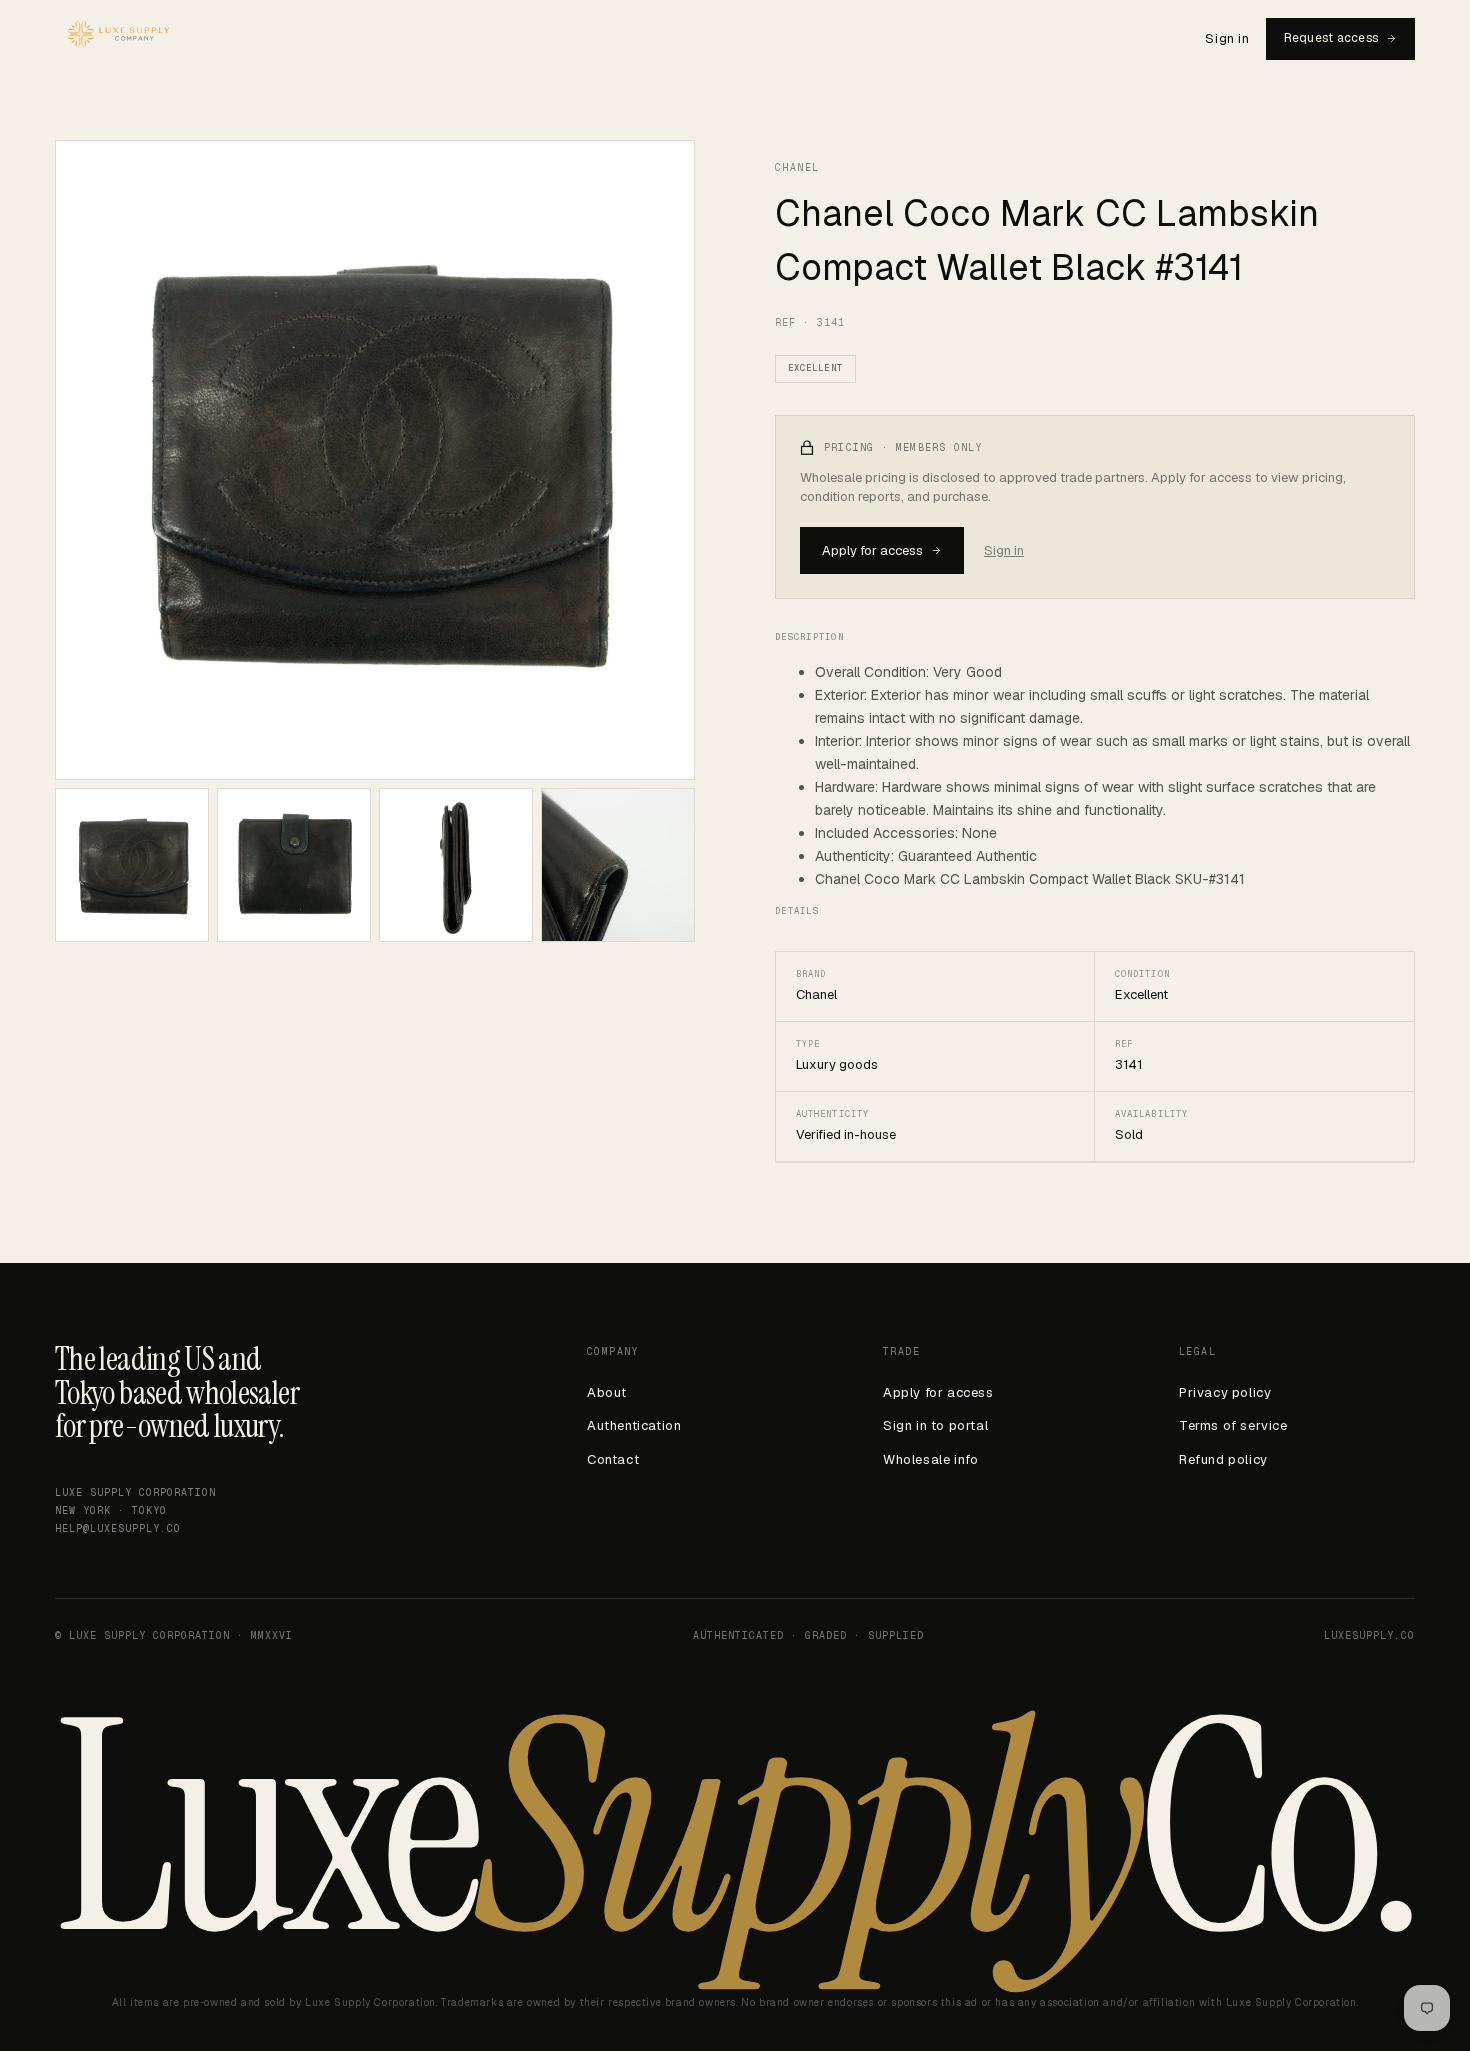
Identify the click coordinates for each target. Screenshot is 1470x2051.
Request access (1331, 38)
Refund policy (1223, 1459)
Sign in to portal (935, 1425)
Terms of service (1233, 1425)
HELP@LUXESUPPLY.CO (118, 1528)
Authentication (634, 1425)
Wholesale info (930, 1459)
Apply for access (872, 550)
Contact (613, 1459)
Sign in (1227, 38)
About (607, 1392)
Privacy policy (1225, 1392)
